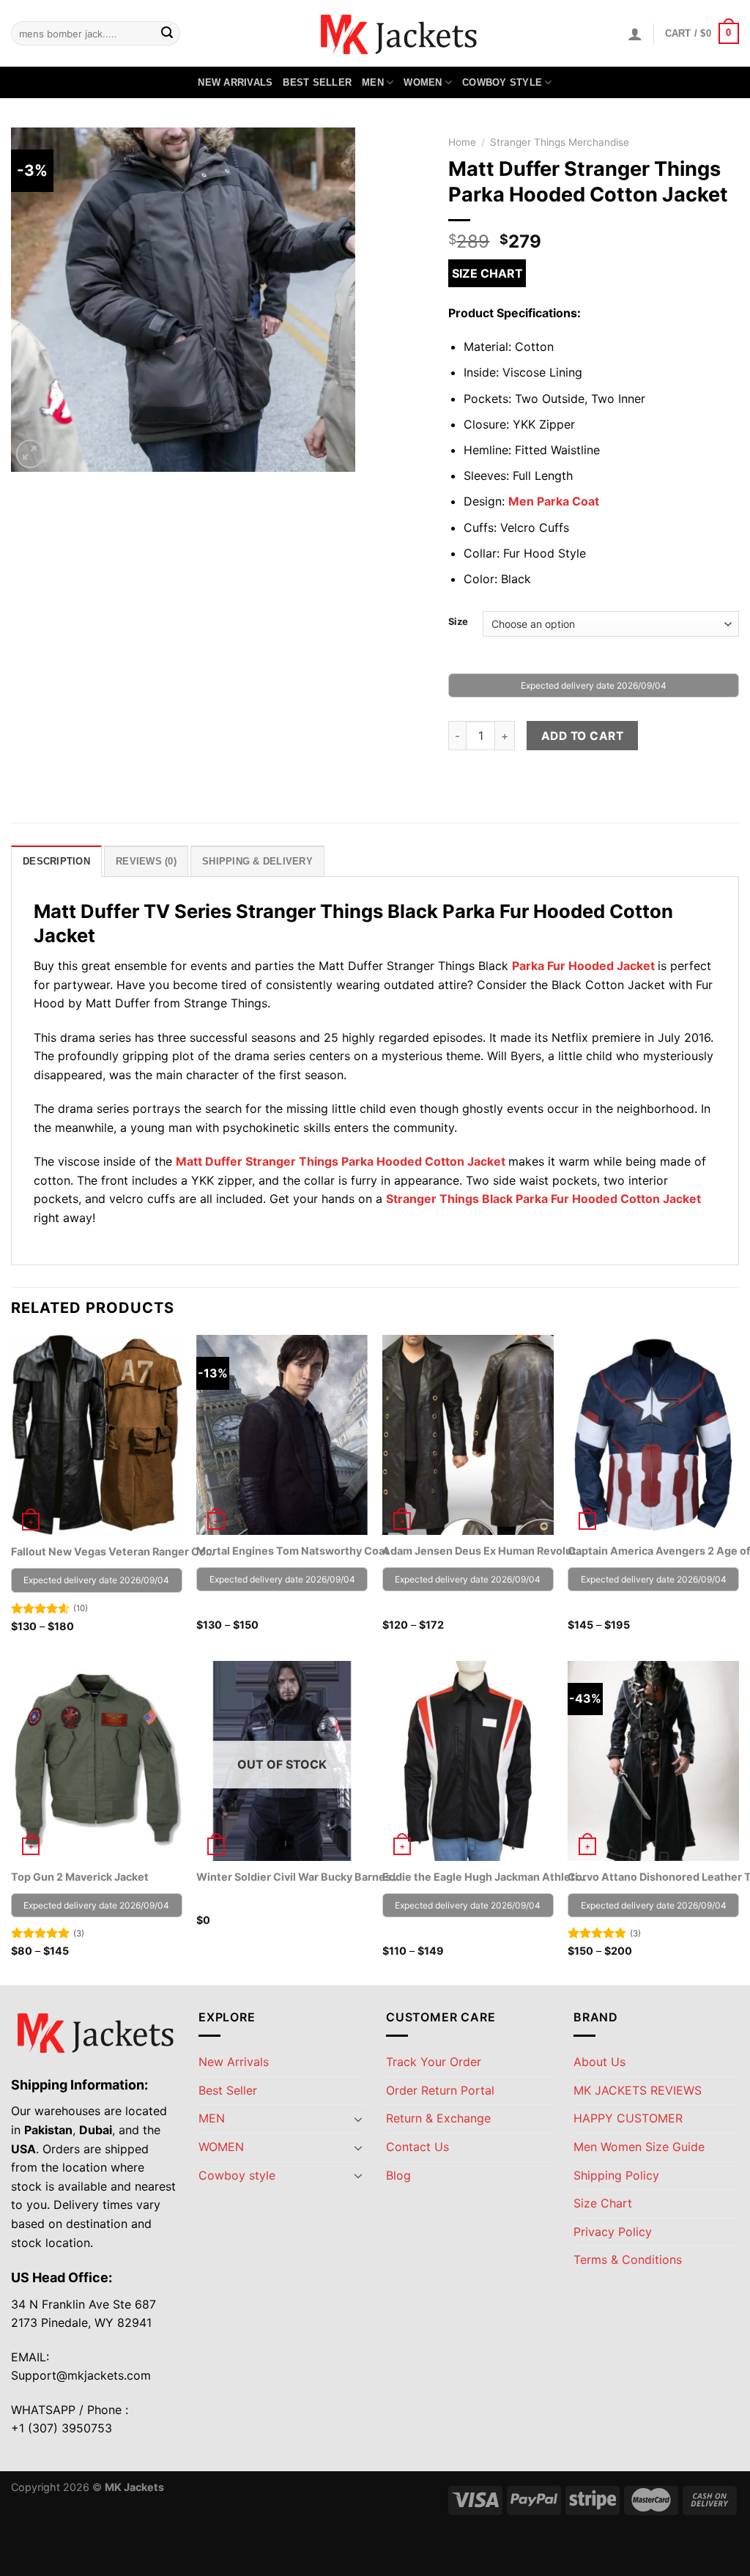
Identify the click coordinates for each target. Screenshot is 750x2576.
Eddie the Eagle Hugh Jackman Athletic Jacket (485, 1877)
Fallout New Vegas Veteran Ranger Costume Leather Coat (114, 1551)
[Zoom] (30, 454)
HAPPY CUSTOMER (628, 2118)
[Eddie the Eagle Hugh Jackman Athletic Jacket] (468, 1761)
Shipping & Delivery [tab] (257, 861)
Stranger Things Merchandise (560, 142)
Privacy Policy (613, 2232)
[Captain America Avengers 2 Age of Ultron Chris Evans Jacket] (653, 1435)
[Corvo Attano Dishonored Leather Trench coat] (653, 1761)
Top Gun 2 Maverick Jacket (80, 1877)
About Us (599, 2062)
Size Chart (487, 273)
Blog (398, 2175)
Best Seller (317, 82)
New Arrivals (235, 82)
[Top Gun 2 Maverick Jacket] (97, 1761)
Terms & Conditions (628, 2259)
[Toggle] (358, 2119)
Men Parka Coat (554, 501)
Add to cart (582, 736)
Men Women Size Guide (639, 2147)
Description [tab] (56, 861)
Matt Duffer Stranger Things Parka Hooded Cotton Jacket (341, 1161)
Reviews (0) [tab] (146, 861)
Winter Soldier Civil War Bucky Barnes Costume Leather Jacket (299, 1877)
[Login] (635, 34)
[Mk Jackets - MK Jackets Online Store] (375, 33)
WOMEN (423, 82)
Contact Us (417, 2147)
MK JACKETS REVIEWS (638, 2090)
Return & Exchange (438, 2118)
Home (462, 142)
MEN (373, 82)
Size (458, 622)
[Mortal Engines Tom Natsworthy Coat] (282, 1435)
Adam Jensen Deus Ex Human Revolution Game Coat (485, 1551)
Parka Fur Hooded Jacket (583, 966)
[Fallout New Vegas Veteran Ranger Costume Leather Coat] (97, 1435)
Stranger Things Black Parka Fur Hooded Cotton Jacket (543, 1199)
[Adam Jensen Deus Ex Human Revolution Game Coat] (468, 1435)
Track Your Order (434, 2062)
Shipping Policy (616, 2175)
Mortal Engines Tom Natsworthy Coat (293, 1551)
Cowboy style (502, 82)
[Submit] (167, 34)
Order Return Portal (440, 2090)
